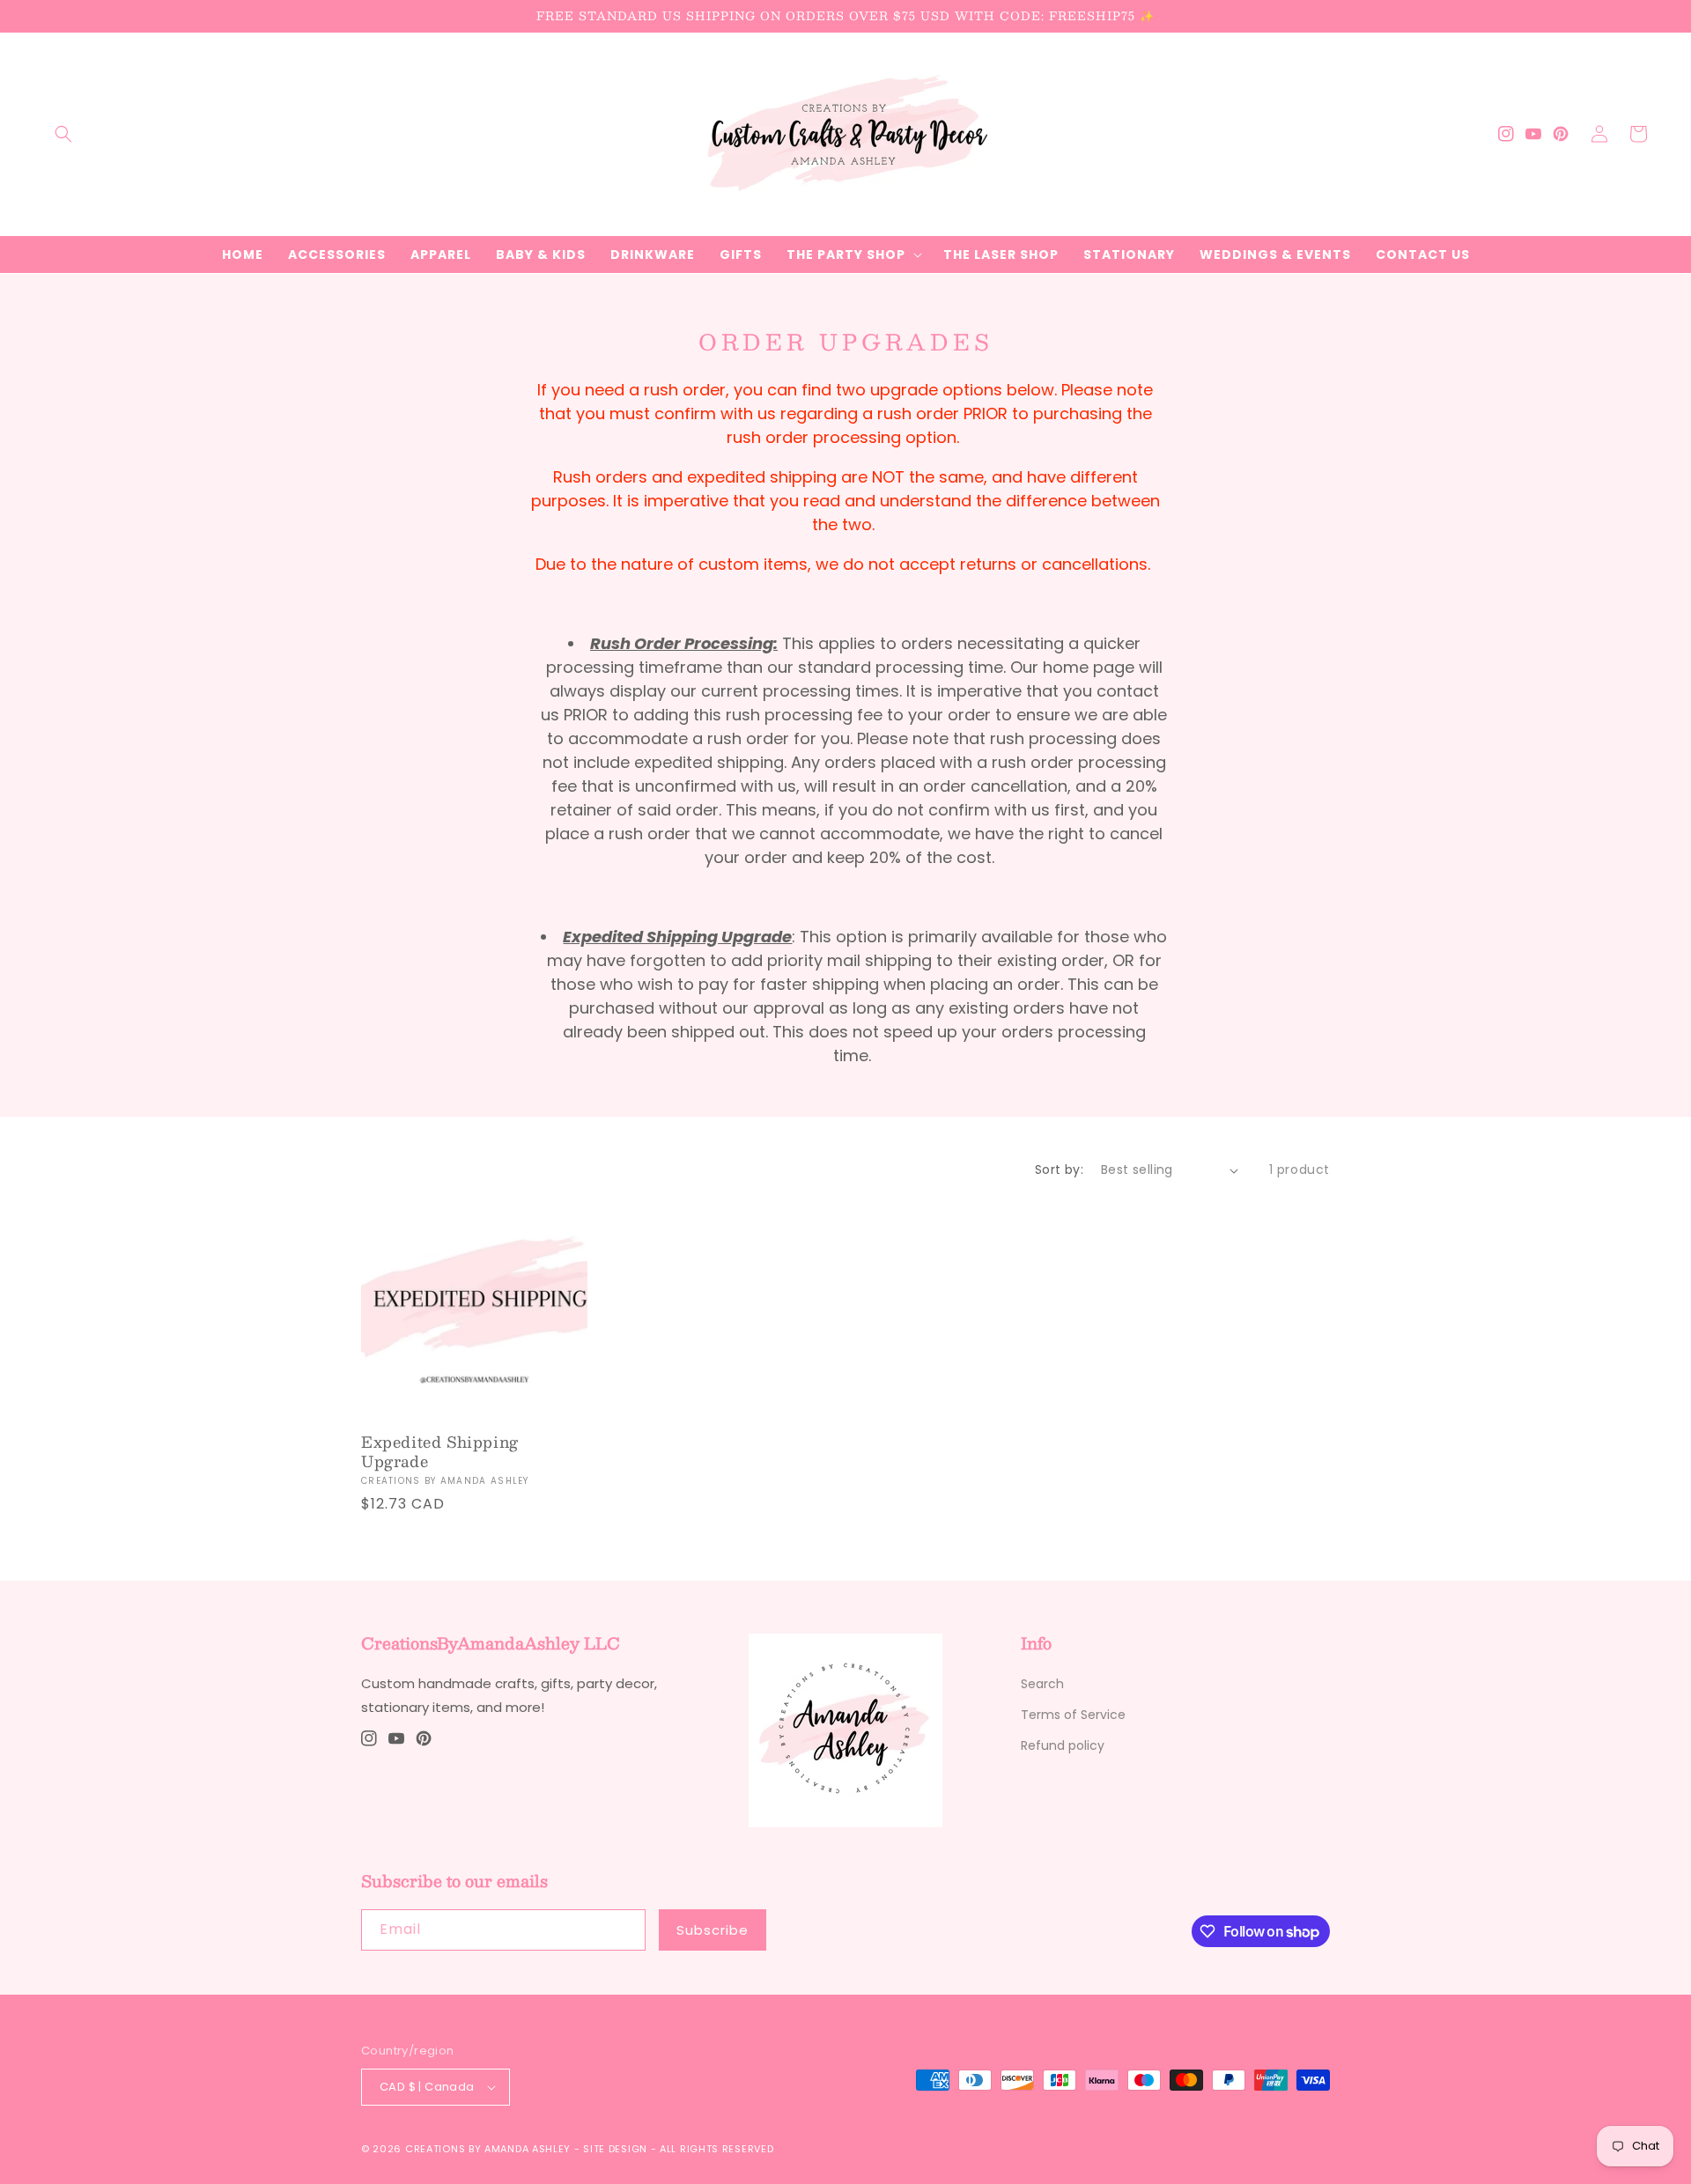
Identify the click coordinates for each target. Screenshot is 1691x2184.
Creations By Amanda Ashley (488, 2149)
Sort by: (1059, 1169)
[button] (63, 134)
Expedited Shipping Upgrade (440, 1451)
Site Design (615, 2149)
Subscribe (713, 1930)
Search (1042, 1684)
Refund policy (1063, 1745)
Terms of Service (1073, 1715)
